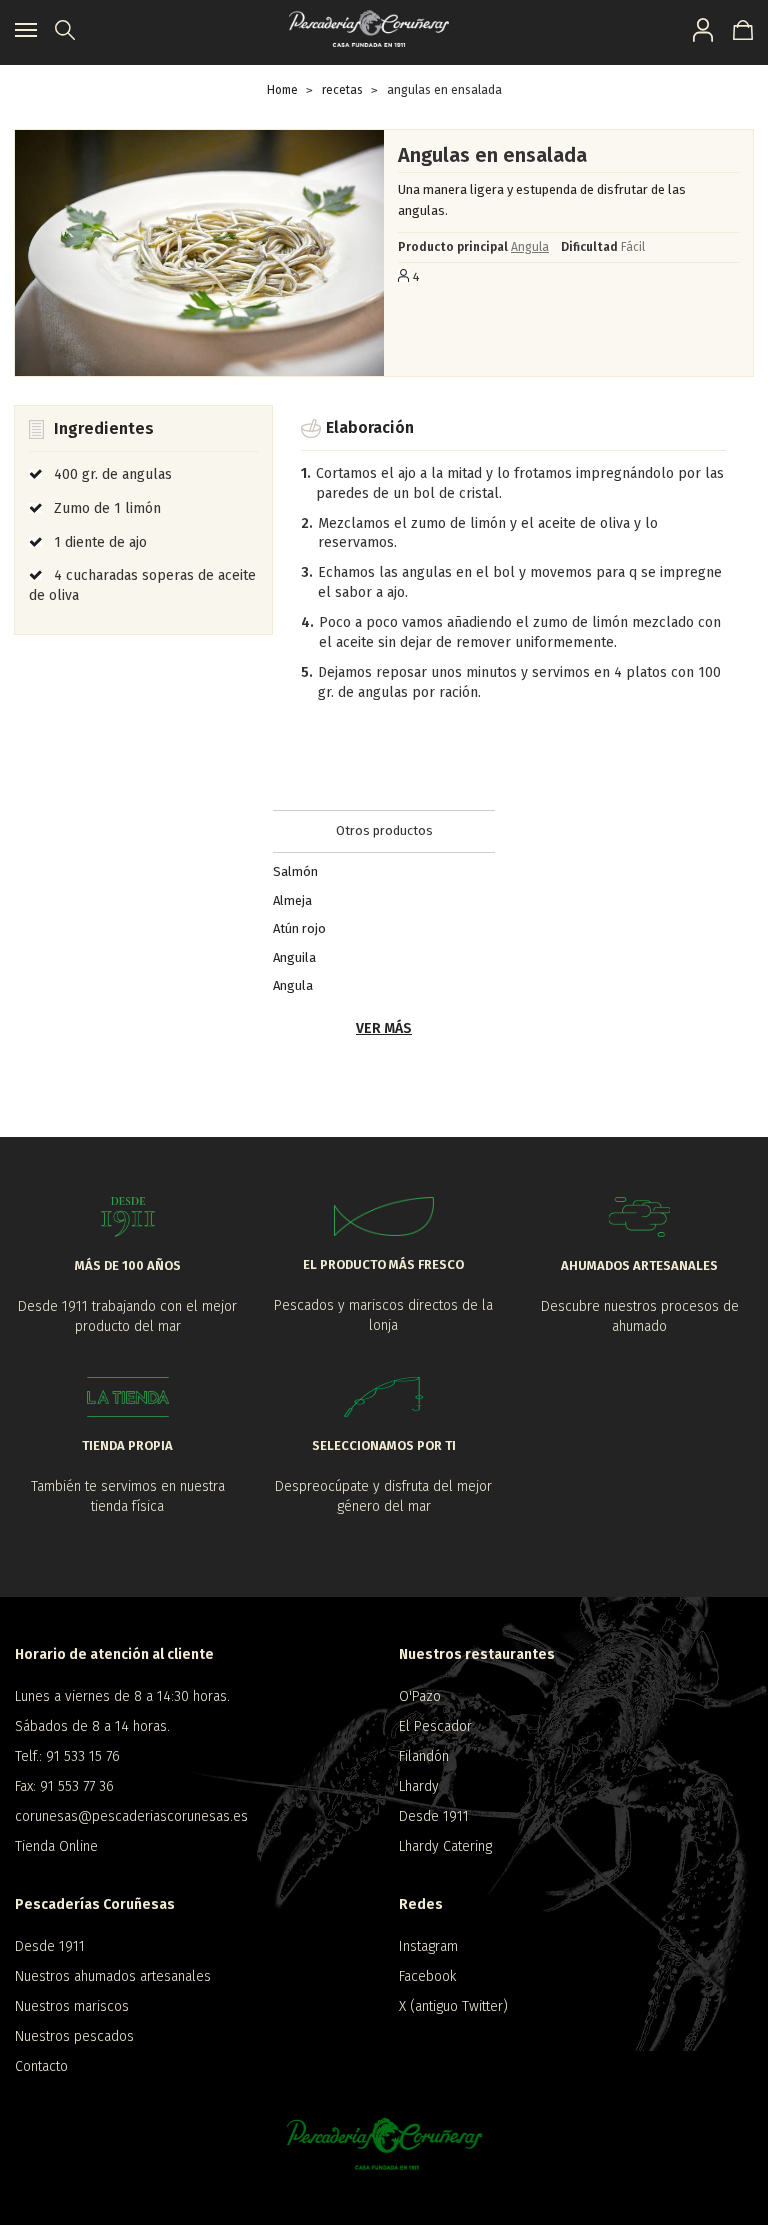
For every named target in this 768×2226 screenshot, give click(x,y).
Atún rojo (299, 928)
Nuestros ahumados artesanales (113, 1976)
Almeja (292, 899)
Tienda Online (56, 1846)
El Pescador (435, 1726)
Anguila (294, 956)
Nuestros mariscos (72, 2006)
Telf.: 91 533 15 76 (67, 1756)
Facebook (427, 1976)
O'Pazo (420, 1696)
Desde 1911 (434, 1816)
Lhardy (419, 1786)
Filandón (424, 1756)
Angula (530, 247)
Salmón (295, 871)
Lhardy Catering (445, 1846)
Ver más (384, 1028)
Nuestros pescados (74, 2036)
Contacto (41, 2066)
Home (282, 90)
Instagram (428, 1946)
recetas (342, 90)
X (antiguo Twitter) (453, 2006)
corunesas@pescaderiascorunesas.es (131, 1816)
